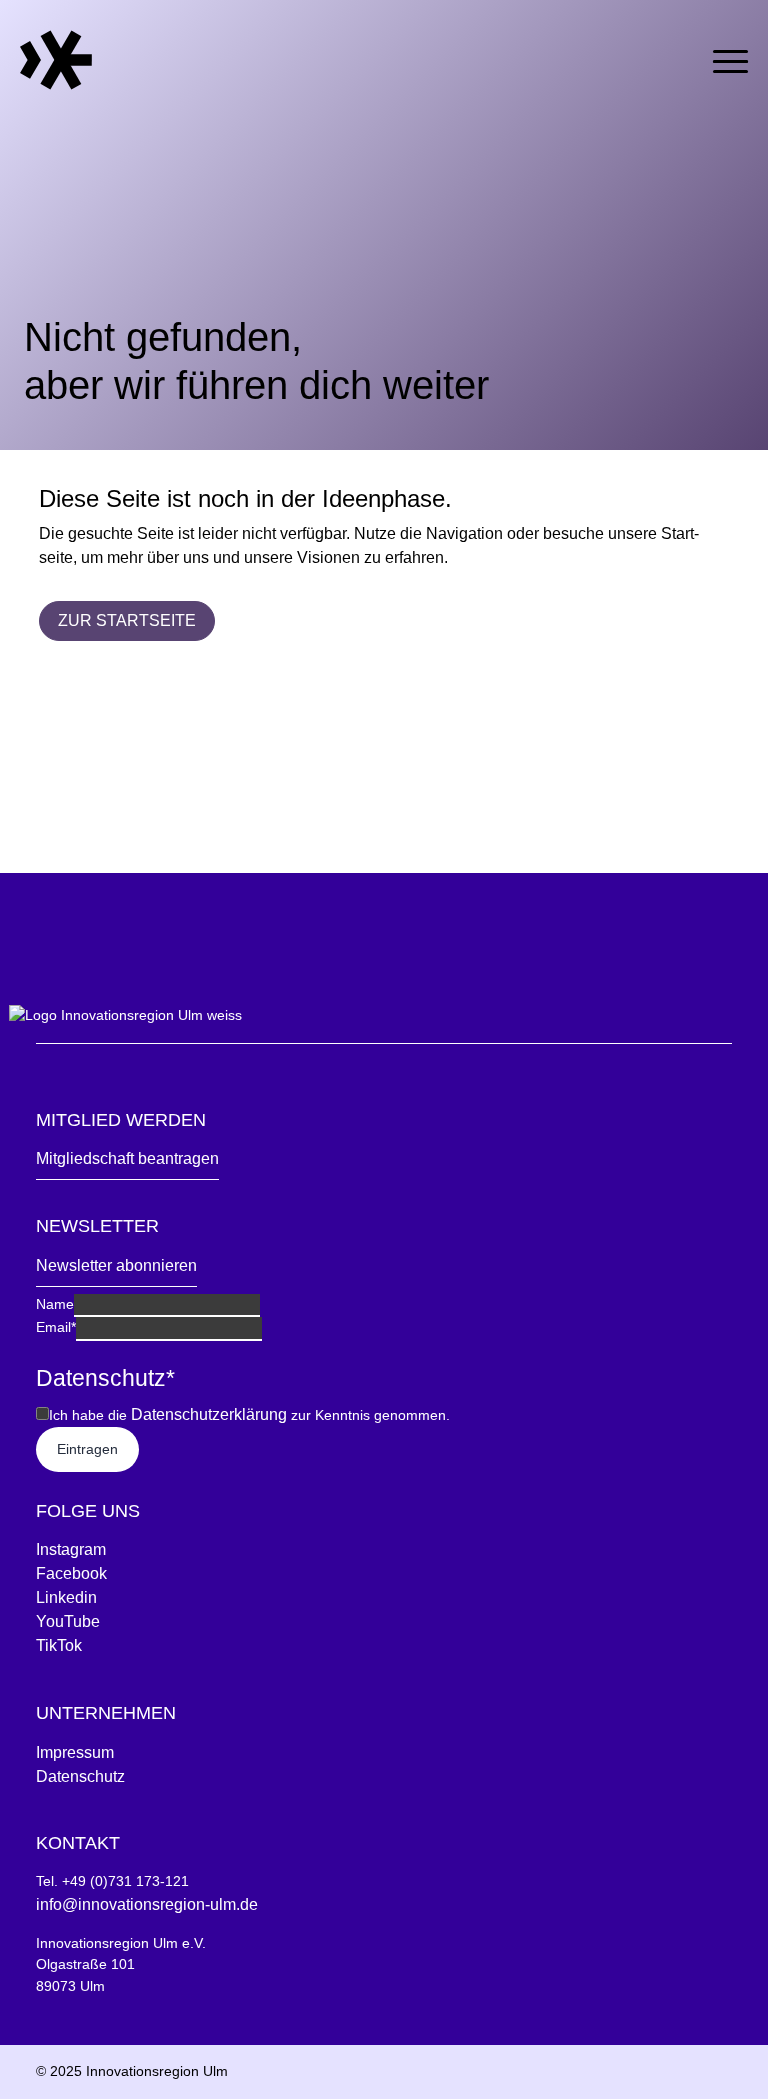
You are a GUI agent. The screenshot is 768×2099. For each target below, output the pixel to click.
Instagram (71, 1549)
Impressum (75, 1752)
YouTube (68, 1621)
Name (55, 1304)
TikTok (59, 1645)
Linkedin (66, 1597)
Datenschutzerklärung (209, 1414)
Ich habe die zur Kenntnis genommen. (249, 1414)
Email (56, 1327)
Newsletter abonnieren (116, 1265)
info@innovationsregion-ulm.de (147, 1904)
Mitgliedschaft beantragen (127, 1158)
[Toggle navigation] (730, 57)
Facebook (71, 1573)
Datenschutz (80, 1776)
